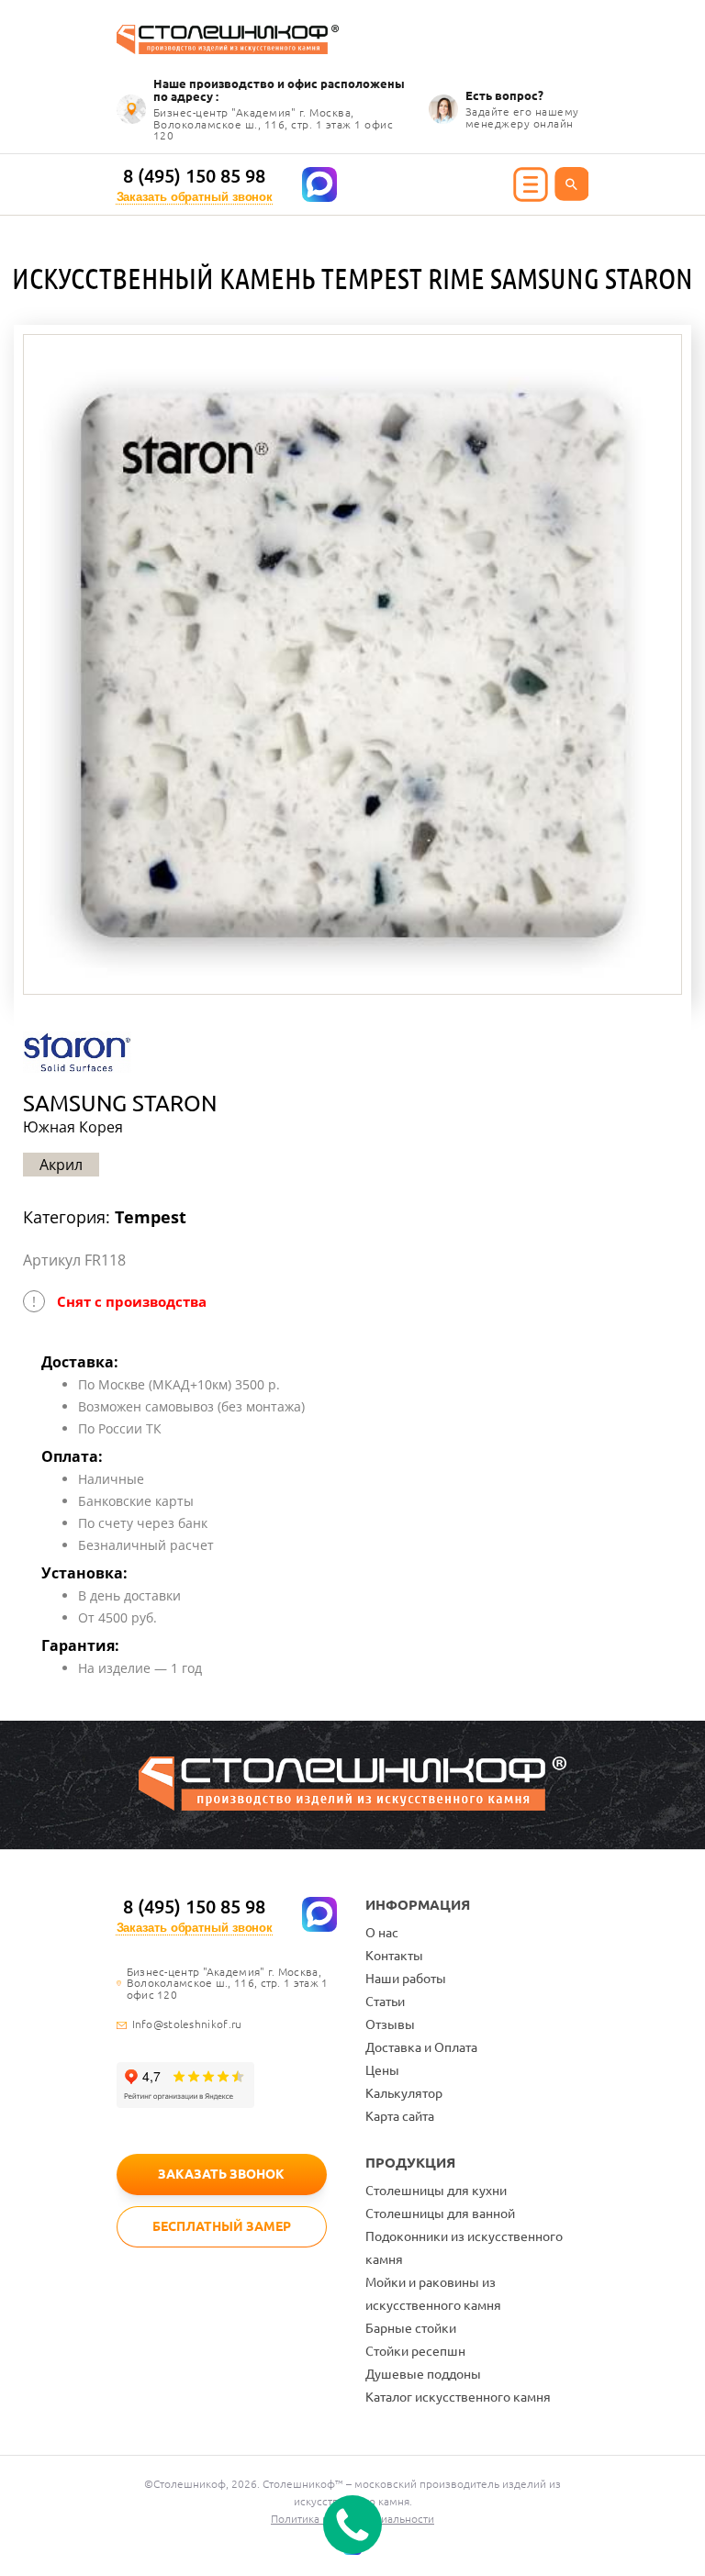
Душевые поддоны (423, 2374)
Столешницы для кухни (436, 2191)
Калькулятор (404, 2093)
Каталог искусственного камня (458, 2397)
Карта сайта (400, 2116)
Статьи (385, 2002)
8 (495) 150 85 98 (194, 176)
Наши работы (406, 1979)
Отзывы (390, 2024)
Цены (382, 2070)
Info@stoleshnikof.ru (187, 2024)
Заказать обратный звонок (195, 197)
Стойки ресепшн (415, 2351)
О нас (382, 1933)
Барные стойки (411, 2328)
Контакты (394, 1956)
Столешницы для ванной (440, 2214)
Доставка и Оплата (421, 2047)
